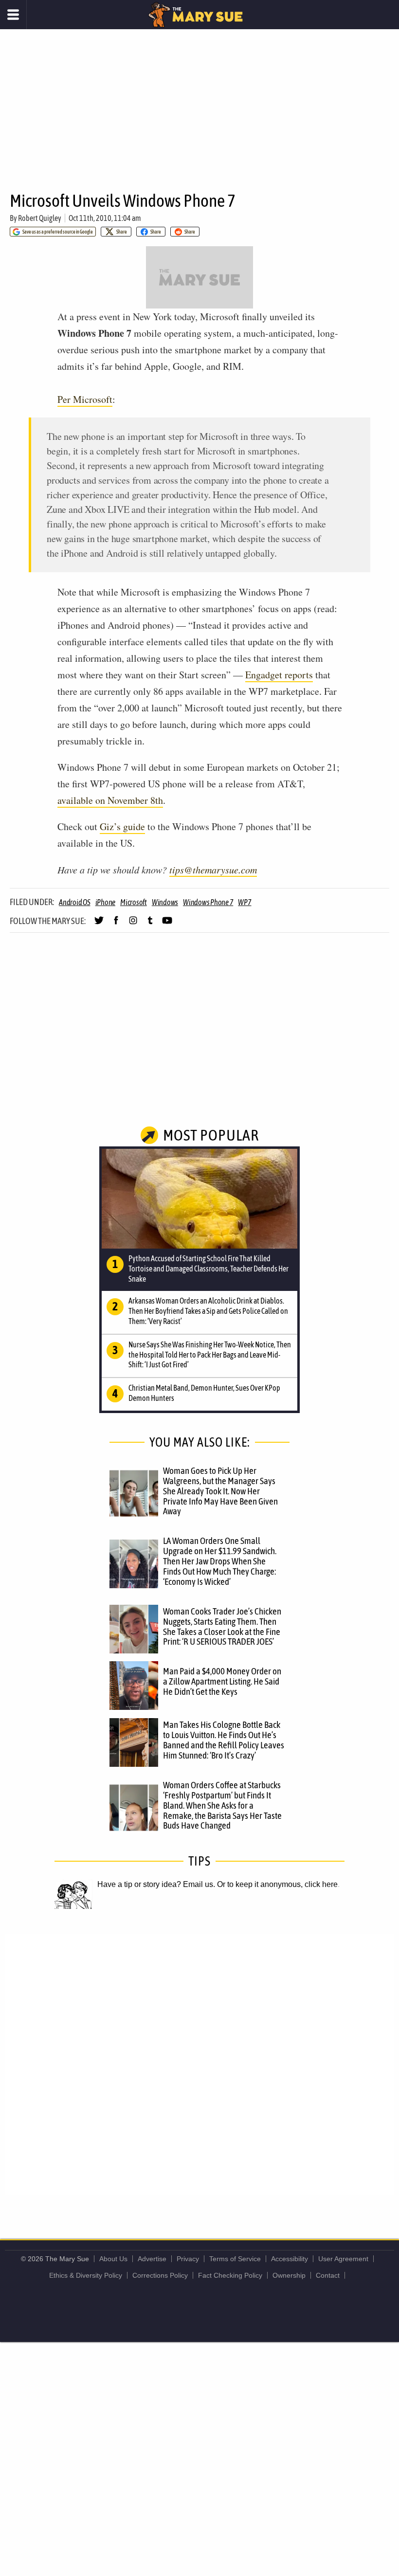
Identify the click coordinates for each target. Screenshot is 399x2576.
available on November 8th (110, 800)
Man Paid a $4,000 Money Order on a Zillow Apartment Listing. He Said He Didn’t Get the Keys (222, 1681)
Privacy (188, 2259)
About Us (113, 2259)
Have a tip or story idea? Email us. (156, 1884)
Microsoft (134, 902)
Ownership (289, 2275)
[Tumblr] (150, 925)
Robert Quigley (40, 218)
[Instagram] (133, 925)
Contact (328, 2275)
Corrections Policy (160, 2275)
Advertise (152, 2259)
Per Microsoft (85, 399)
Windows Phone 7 (208, 902)
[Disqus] (199, 2064)
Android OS (75, 902)
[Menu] (13, 15)
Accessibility (290, 2259)
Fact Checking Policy (230, 2275)
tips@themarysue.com (213, 870)
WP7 (245, 902)
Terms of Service (235, 2259)
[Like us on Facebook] (116, 925)
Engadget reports (279, 675)
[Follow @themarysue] (99, 925)
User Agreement (343, 2259)
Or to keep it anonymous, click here (277, 1884)
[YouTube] (167, 925)
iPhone (106, 902)
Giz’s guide (122, 826)
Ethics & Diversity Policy (86, 2275)
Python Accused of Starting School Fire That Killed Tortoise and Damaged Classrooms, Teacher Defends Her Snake (209, 1269)
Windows (165, 902)
